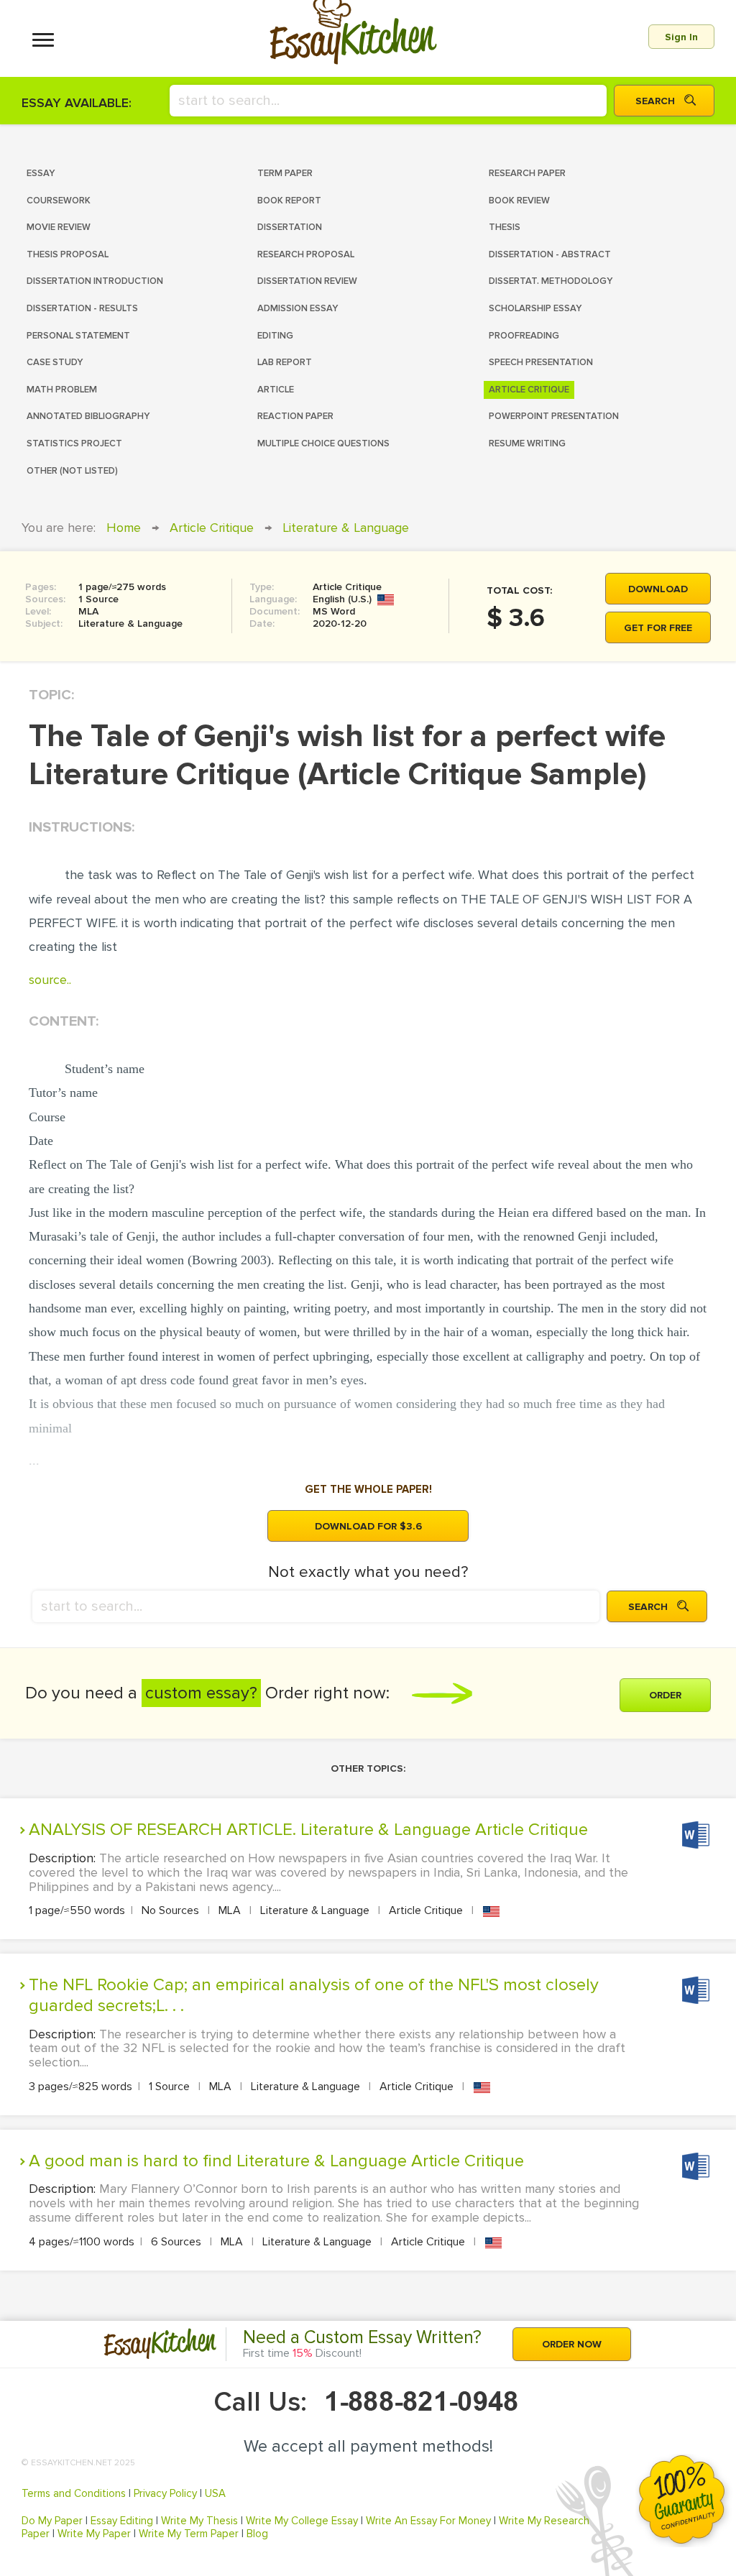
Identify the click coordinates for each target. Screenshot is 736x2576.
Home (124, 528)
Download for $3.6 (368, 1526)
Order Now (572, 2344)
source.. (50, 980)
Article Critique (212, 528)
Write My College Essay (302, 2521)
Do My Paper (52, 2521)
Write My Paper (94, 2534)
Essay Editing (122, 2521)
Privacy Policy (165, 2493)
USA (215, 2493)
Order (665, 1695)
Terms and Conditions (74, 2493)
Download (658, 589)
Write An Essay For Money (428, 2521)
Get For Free (658, 628)
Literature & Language (346, 528)
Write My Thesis (199, 2521)
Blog (257, 2534)
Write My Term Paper (189, 2534)
